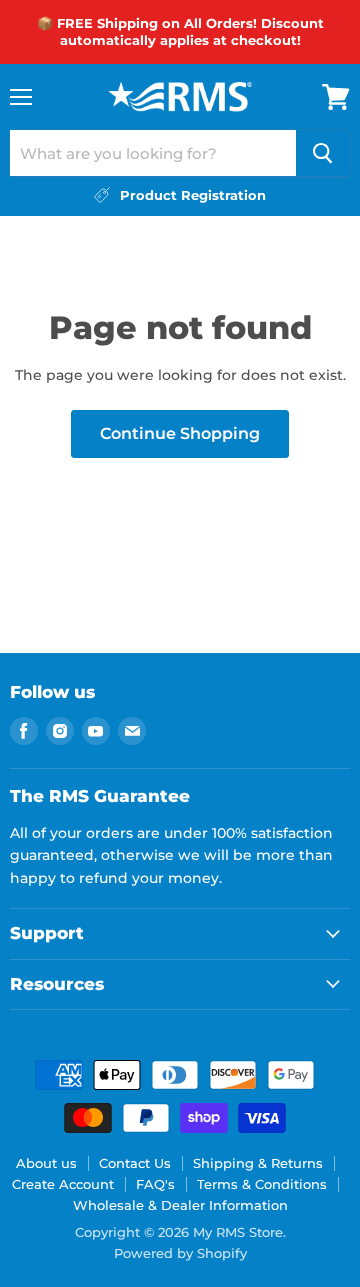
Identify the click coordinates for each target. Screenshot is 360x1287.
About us (46, 1163)
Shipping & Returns (258, 1163)
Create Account (63, 1184)
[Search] (323, 153)
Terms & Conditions (262, 1184)
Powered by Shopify (180, 1253)
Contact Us (135, 1163)
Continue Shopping (180, 433)
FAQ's (155, 1184)
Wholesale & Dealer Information (180, 1205)
